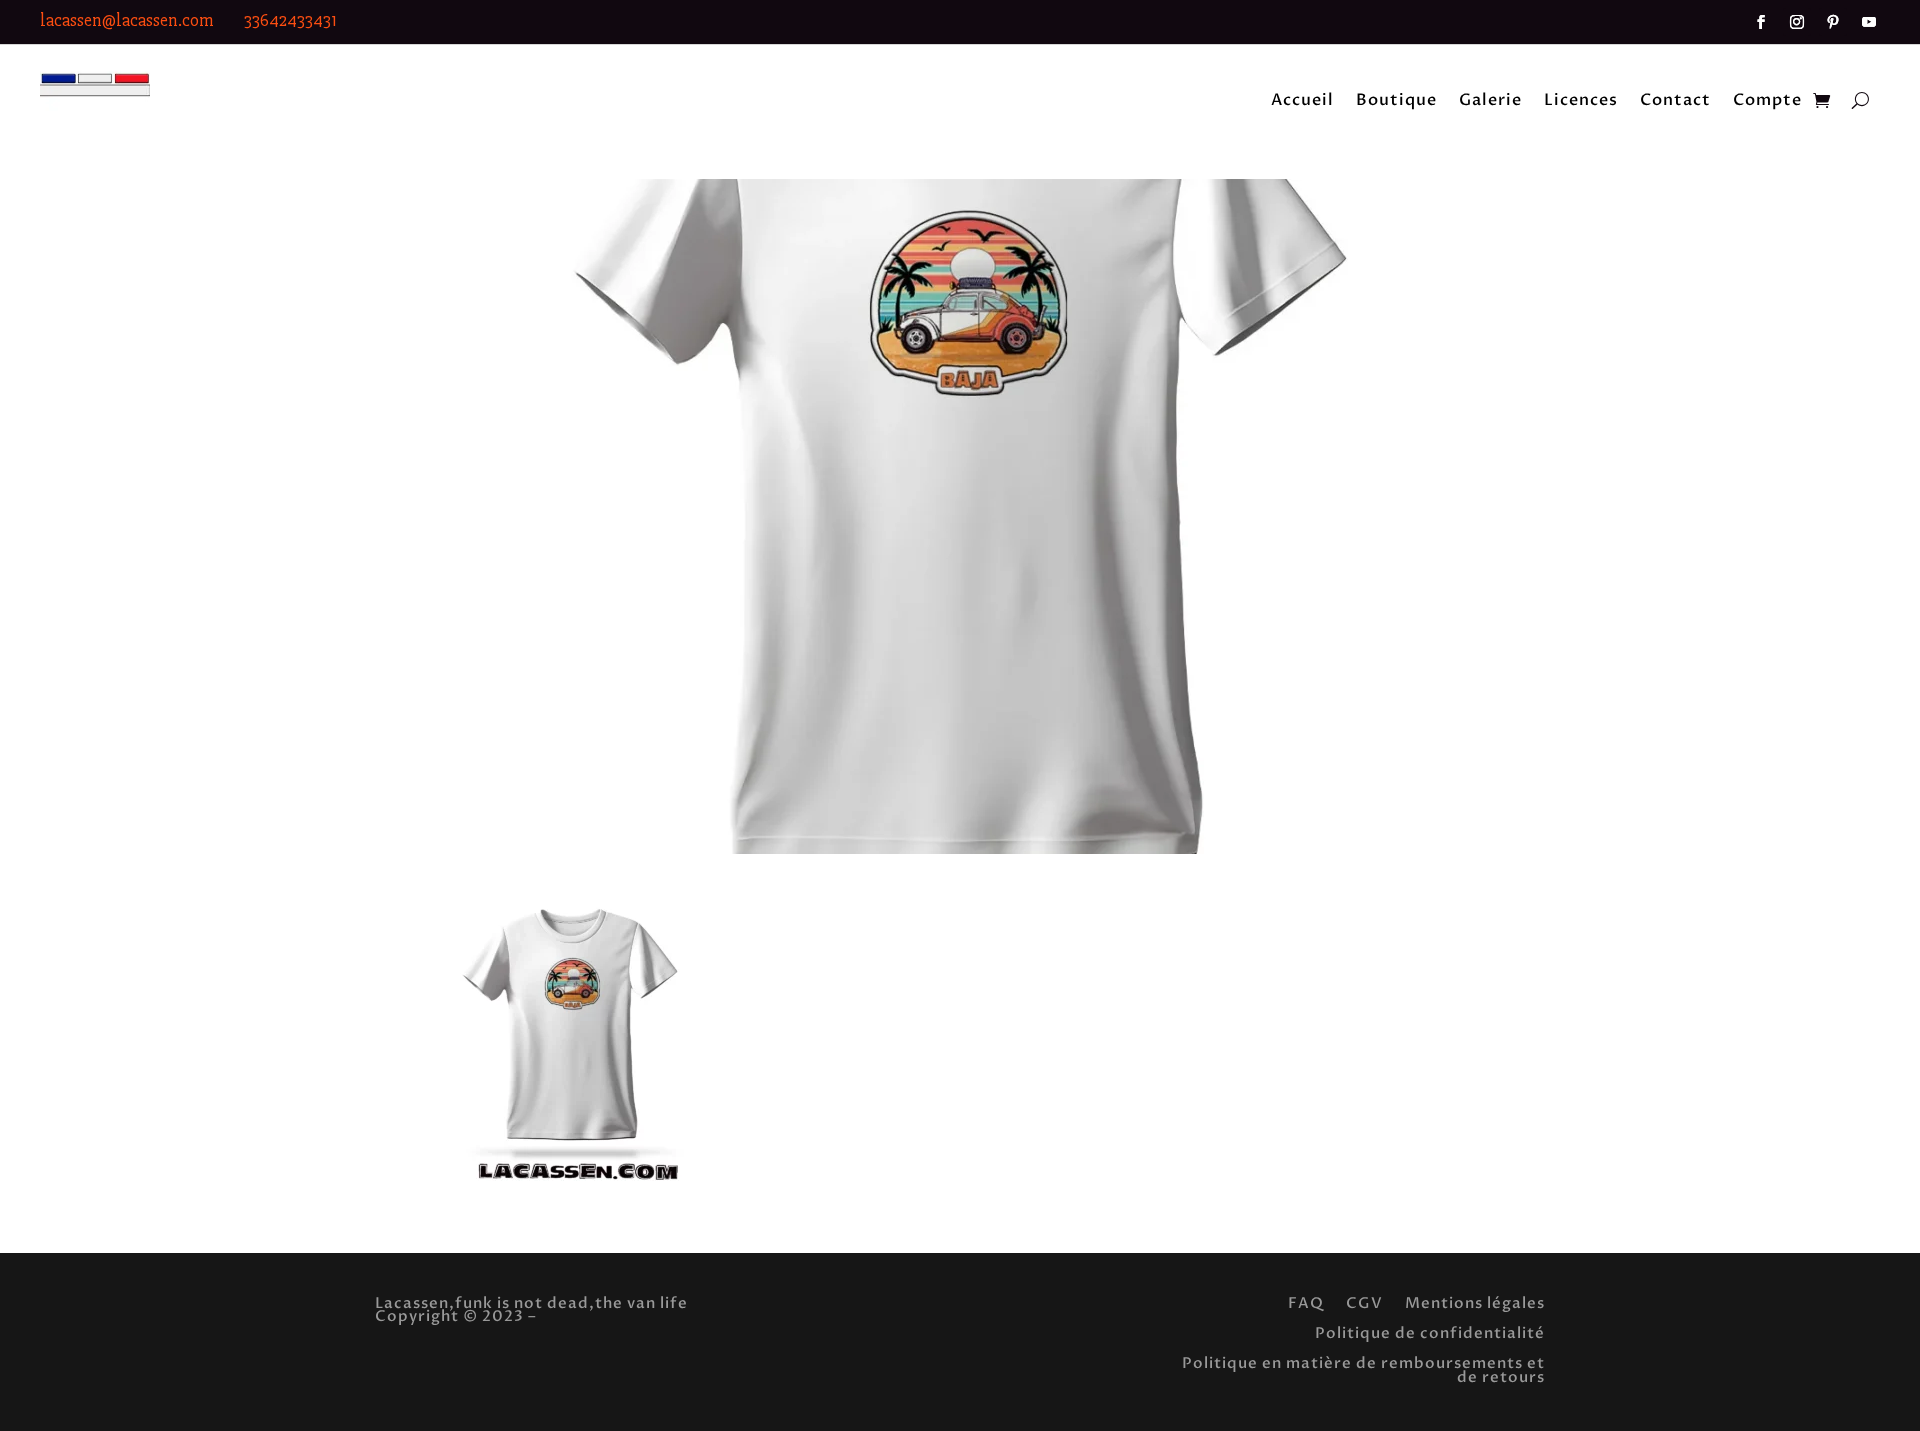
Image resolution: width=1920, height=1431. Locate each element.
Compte (1767, 102)
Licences (1581, 102)
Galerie (1490, 102)
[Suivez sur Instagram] (1797, 22)
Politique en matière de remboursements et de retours (1363, 1368)
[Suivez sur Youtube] (1869, 22)
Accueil (1302, 102)
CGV (1364, 1301)
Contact (1675, 102)
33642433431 (290, 20)
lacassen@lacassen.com (127, 20)
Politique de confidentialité (1430, 1331)
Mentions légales (1475, 1301)
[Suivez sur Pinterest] (1833, 22)
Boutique (1396, 102)
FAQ (1306, 1301)
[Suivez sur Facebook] (1761, 22)
